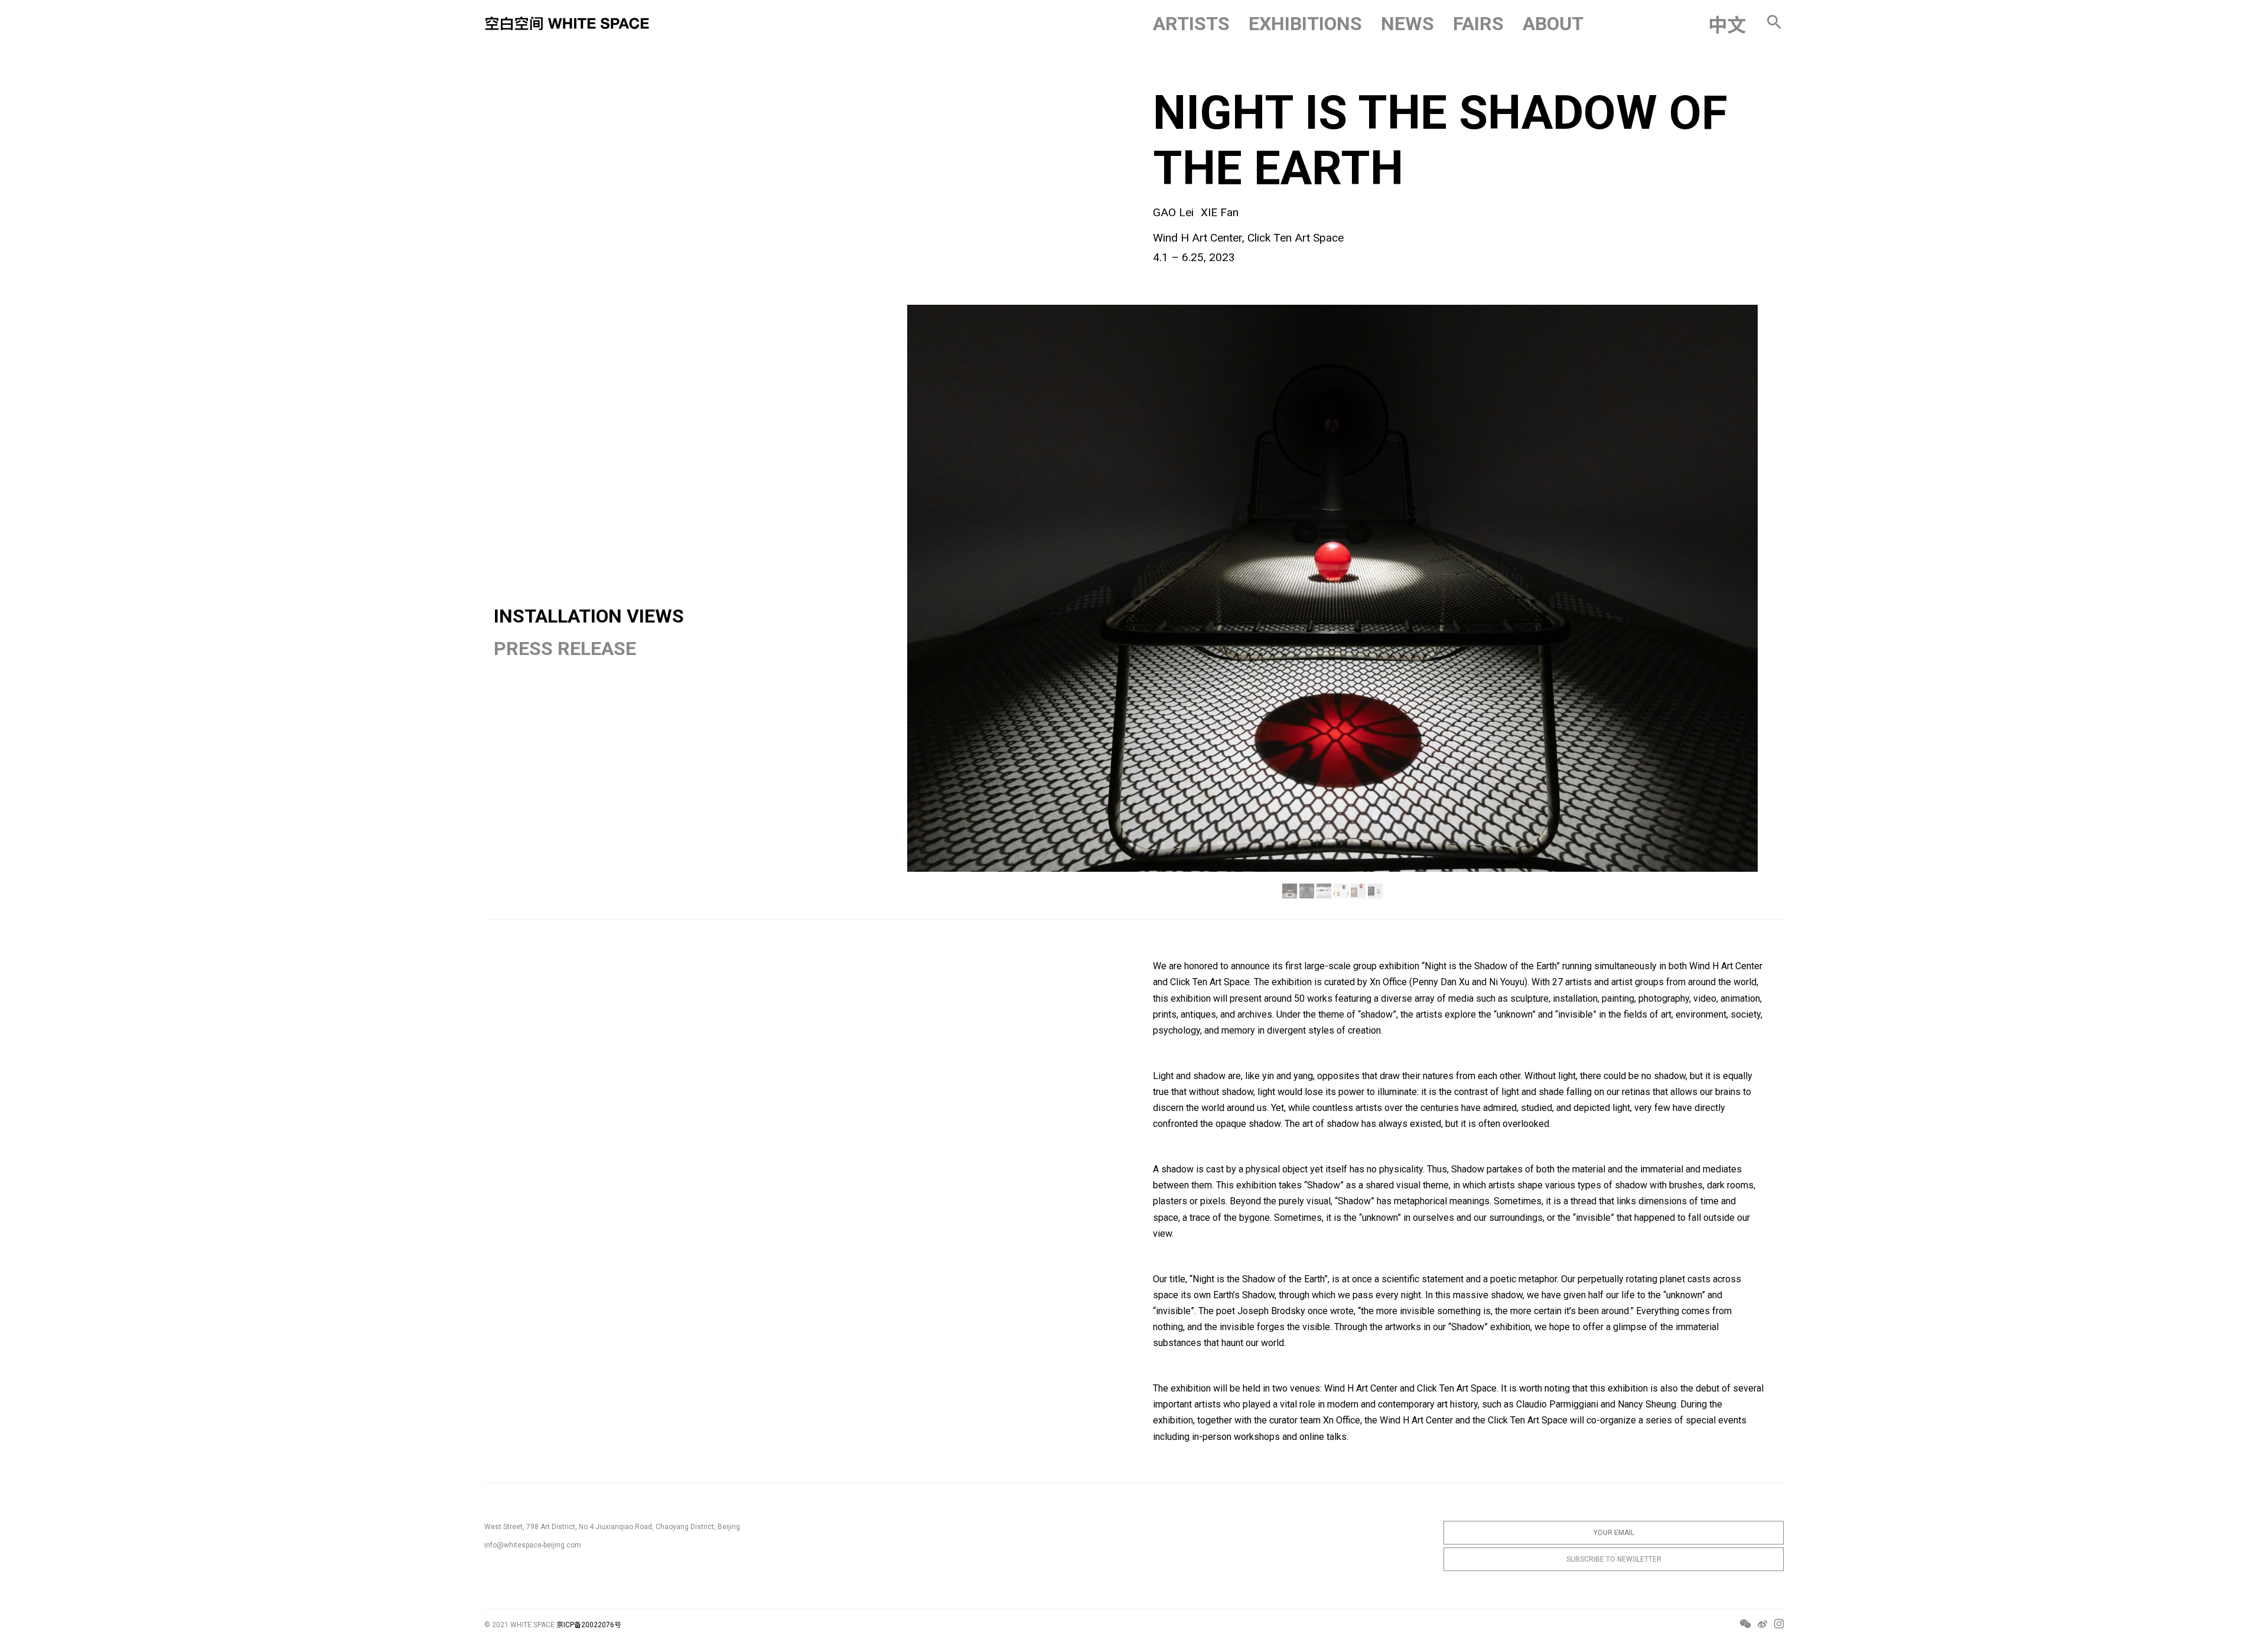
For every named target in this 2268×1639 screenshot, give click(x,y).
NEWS (1407, 24)
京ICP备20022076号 (589, 1625)
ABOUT (1553, 24)
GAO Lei (1173, 212)
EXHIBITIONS (1305, 24)
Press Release (565, 649)
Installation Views (589, 616)
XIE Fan (1220, 212)
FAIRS (1478, 24)
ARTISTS (1191, 24)
